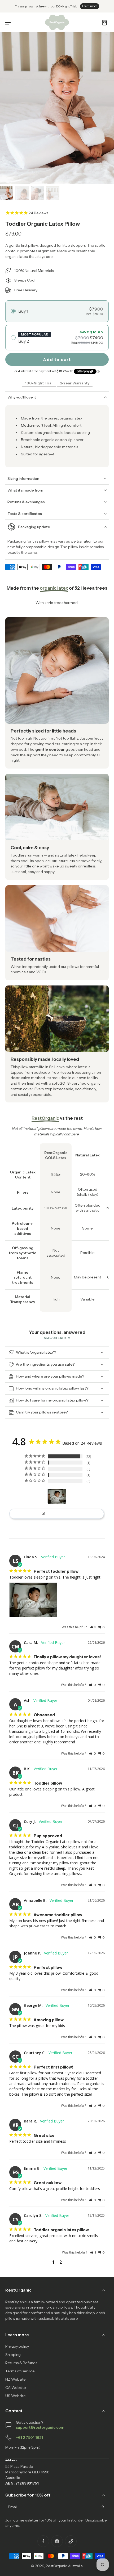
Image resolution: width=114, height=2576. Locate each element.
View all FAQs (55, 1338)
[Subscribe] (102, 2507)
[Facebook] (43, 2541)
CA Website (16, 2388)
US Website (16, 2396)
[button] (93, 1627)
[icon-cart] (103, 22)
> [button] (71, 2262)
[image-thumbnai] (7, 193)
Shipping (13, 2355)
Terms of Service (20, 2371)
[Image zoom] (57, 108)
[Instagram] (57, 2541)
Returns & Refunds (21, 2363)
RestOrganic (56, 2566)
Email (13, 2507)
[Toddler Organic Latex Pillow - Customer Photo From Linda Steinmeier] (57, 1496)
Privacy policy (17, 2346)
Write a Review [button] (59, 1514)
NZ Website (16, 2379)
